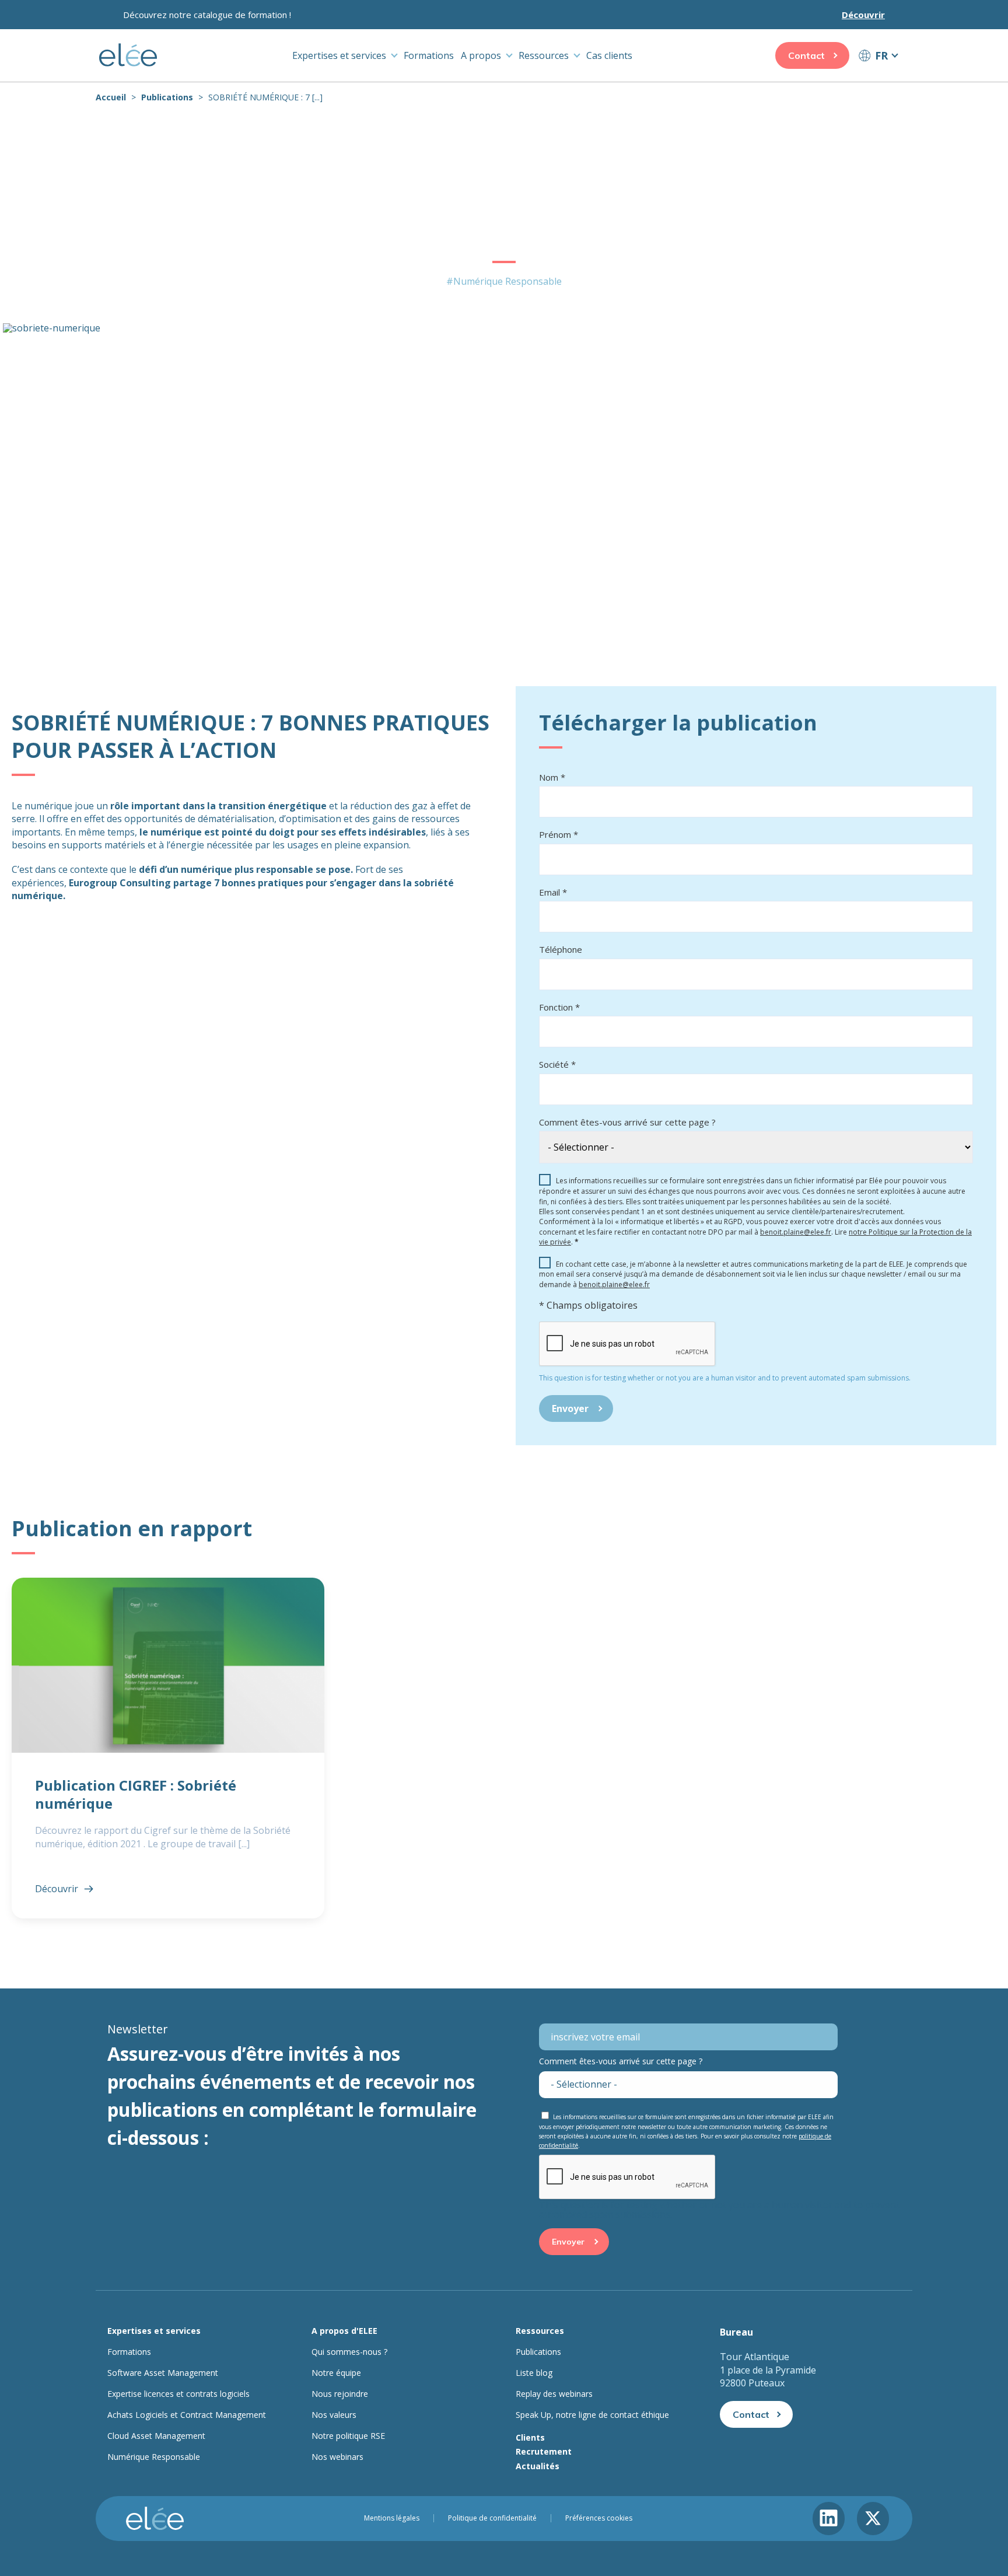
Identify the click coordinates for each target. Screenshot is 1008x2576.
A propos (481, 55)
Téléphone (561, 949)
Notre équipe (336, 2373)
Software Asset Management (163, 2373)
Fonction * (559, 1007)
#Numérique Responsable (504, 281)
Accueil (111, 97)
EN (878, 77)
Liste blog (534, 2373)
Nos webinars (337, 2457)
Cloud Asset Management (156, 2436)
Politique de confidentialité (492, 2518)
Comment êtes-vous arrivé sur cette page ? (627, 1122)
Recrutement (544, 2451)
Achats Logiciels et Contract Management (187, 2415)
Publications (167, 97)
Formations (429, 55)
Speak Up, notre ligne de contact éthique (592, 2415)
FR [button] (881, 55)
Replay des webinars (554, 2394)
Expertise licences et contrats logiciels (178, 2394)
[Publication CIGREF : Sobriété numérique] (168, 1748)
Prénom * (559, 834)
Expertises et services (339, 55)
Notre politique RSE (348, 2436)
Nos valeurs (334, 2415)
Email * (553, 892)
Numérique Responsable (154, 2457)
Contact (806, 55)
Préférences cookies (599, 2518)
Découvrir (863, 15)
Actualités (538, 2466)
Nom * (552, 777)
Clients (530, 2437)
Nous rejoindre (340, 2394)
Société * (557, 1064)
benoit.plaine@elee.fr (796, 1232)
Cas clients (609, 55)
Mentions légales (392, 2518)
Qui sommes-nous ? (349, 2352)
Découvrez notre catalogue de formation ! (207, 15)
